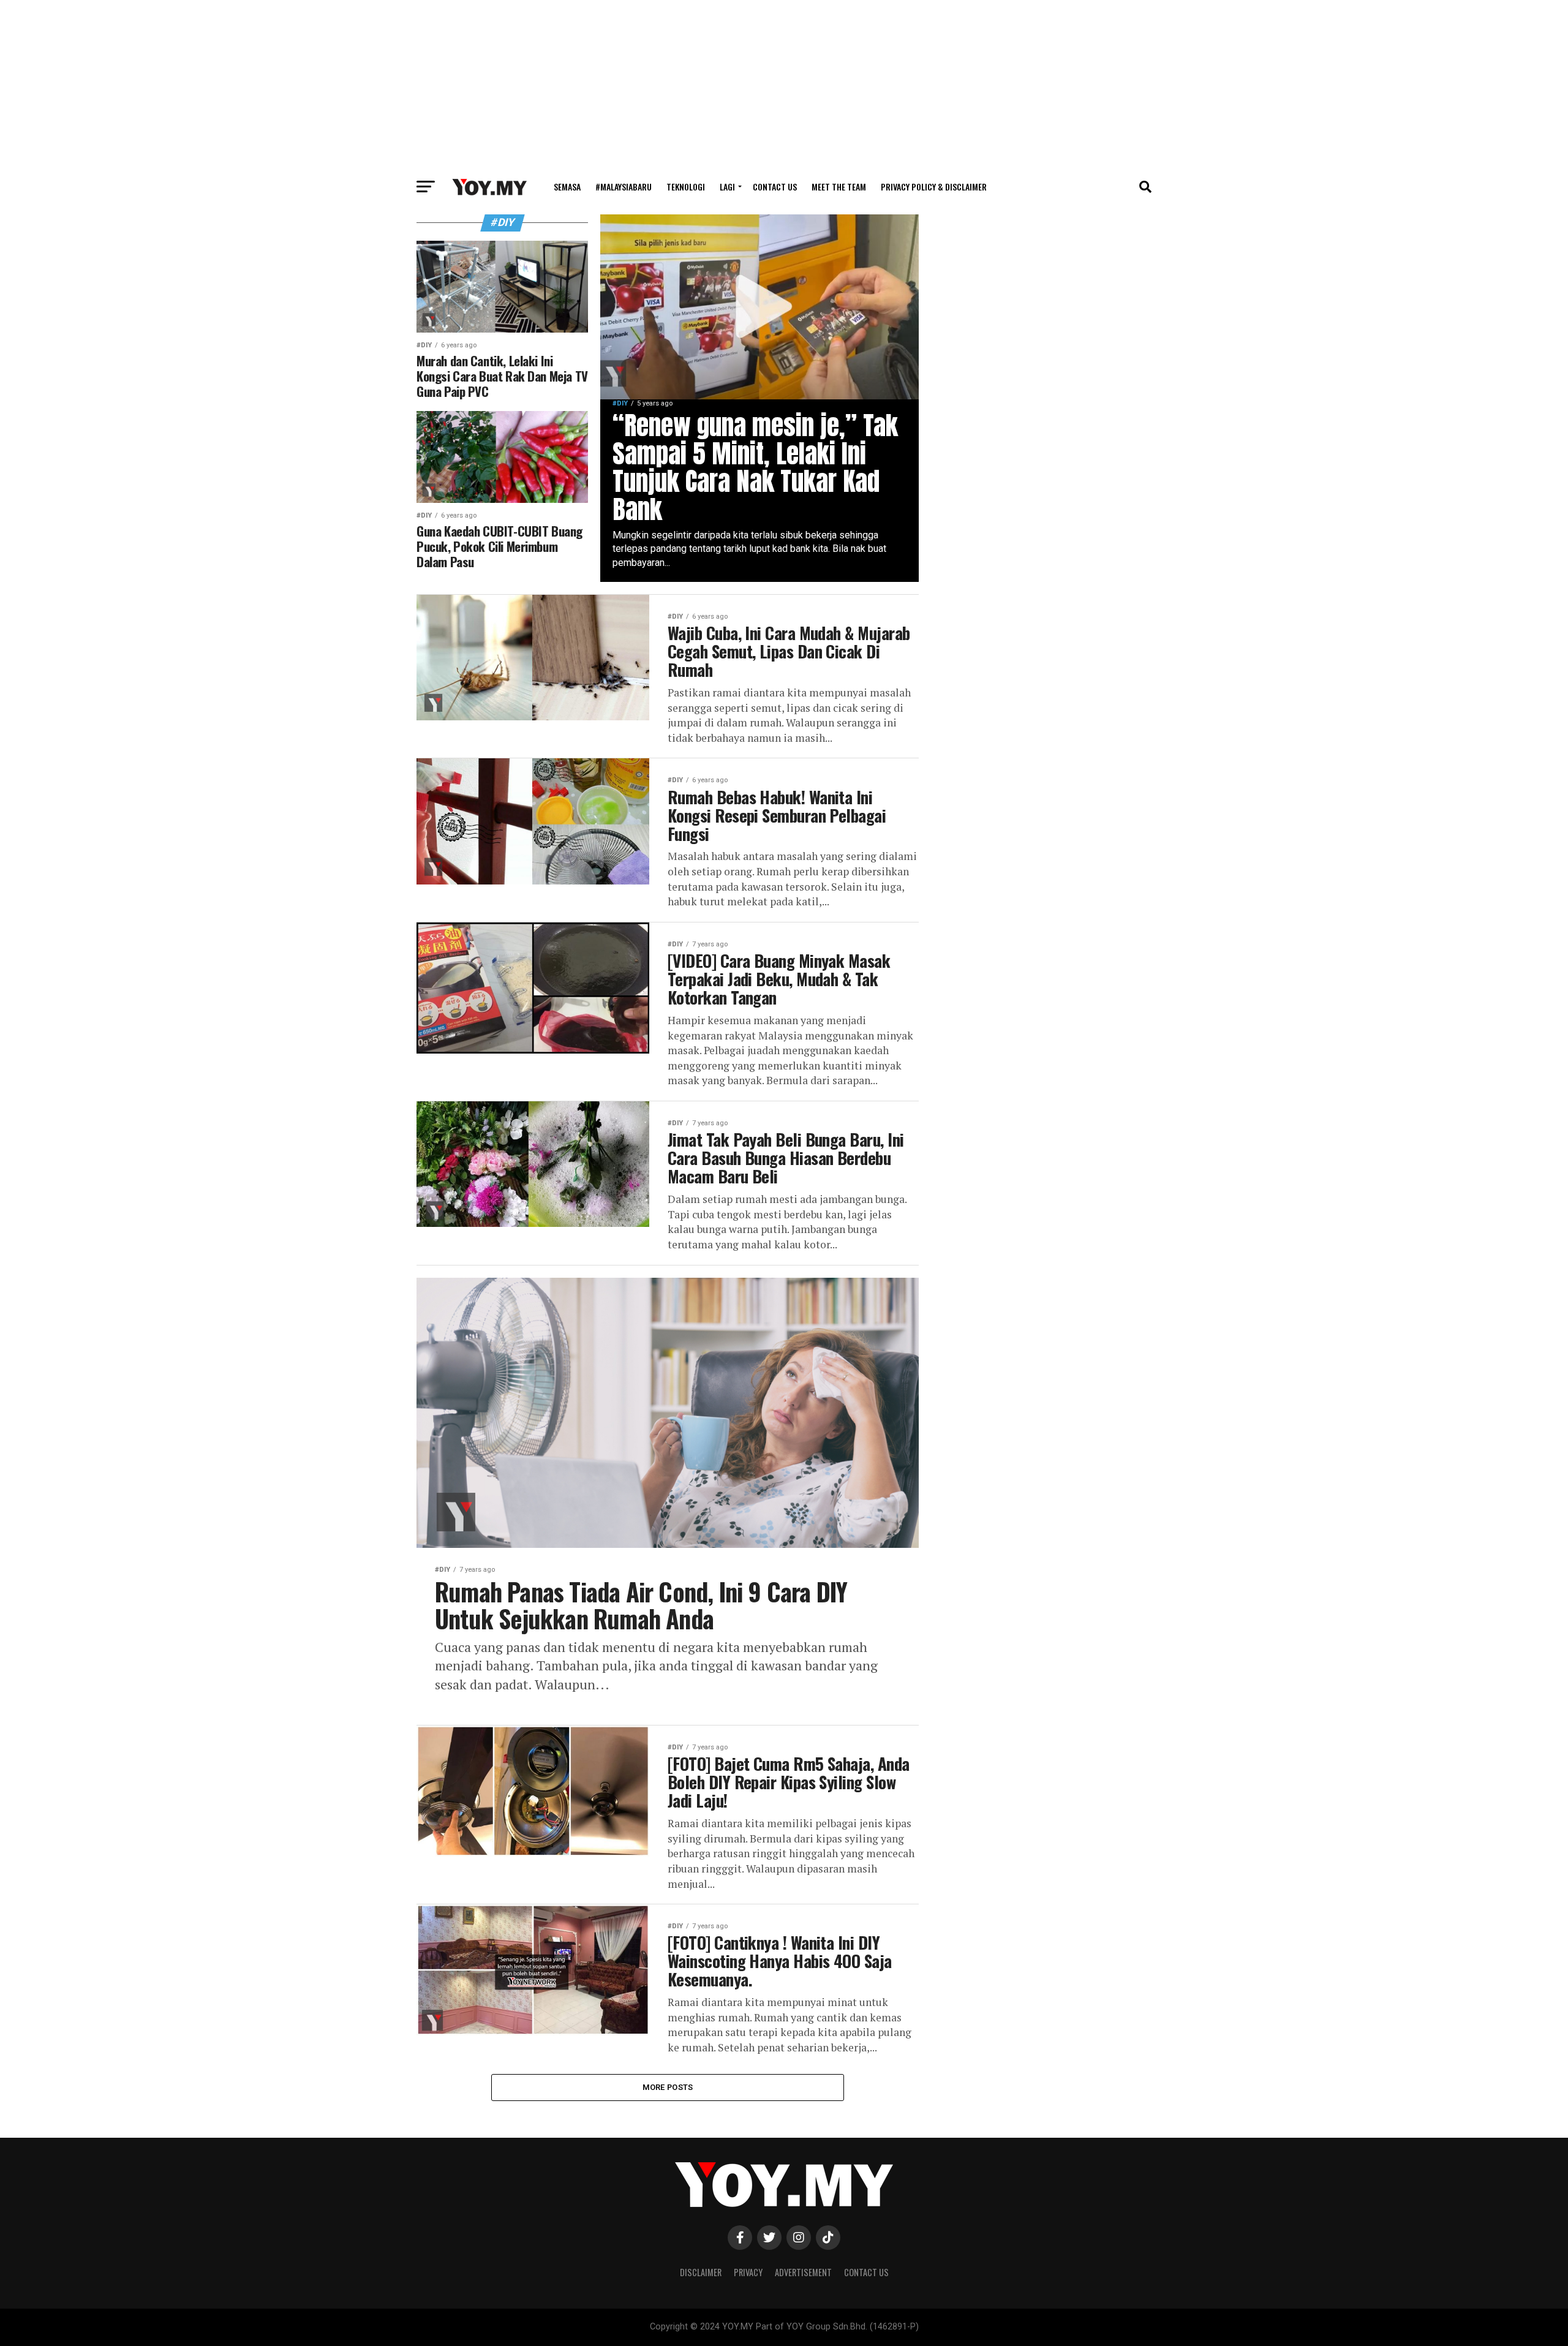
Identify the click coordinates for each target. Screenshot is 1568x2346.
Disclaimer (701, 2272)
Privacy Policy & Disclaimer (934, 187)
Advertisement (803, 2272)
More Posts (668, 2087)
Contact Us (775, 187)
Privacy (748, 2272)
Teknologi (686, 187)
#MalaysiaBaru (624, 187)
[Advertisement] (784, 86)
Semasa (567, 187)
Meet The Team (839, 187)
